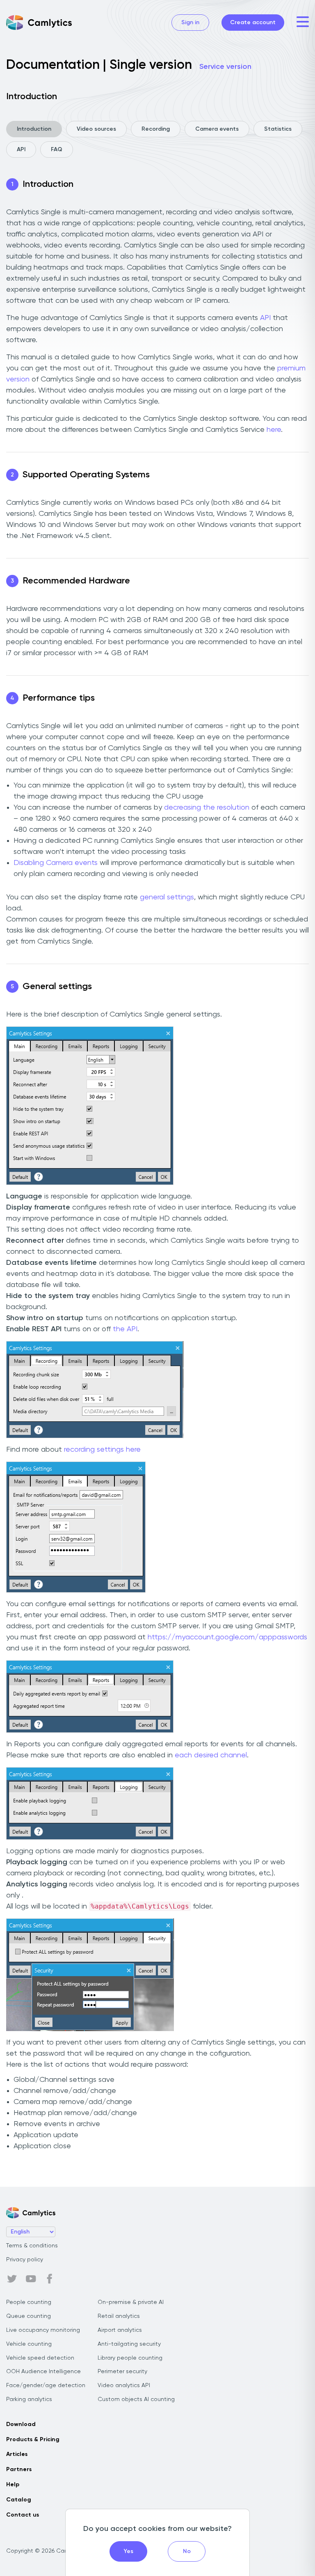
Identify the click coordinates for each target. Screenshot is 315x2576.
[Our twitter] (12, 2279)
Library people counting (130, 2358)
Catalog (19, 2500)
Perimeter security (122, 2372)
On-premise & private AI (131, 2302)
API (21, 150)
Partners (19, 2469)
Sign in (190, 23)
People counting (29, 2302)
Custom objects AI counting (136, 2399)
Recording (156, 129)
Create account (253, 23)
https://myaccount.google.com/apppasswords (227, 1637)
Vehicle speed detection (40, 2358)
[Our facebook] (50, 2279)
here (274, 430)
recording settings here (102, 1450)
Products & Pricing (33, 2440)
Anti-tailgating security (129, 2344)
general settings (167, 897)
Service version (225, 67)
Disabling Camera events (56, 863)
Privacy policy (25, 2260)
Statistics (278, 129)
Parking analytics (29, 2399)
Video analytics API (124, 2385)
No (187, 2551)
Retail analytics (119, 2316)
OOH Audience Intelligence (43, 2372)
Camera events (217, 129)
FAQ (57, 150)
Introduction (34, 129)
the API (125, 1329)
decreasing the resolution (207, 808)
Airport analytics (120, 2330)
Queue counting (29, 2316)
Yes (129, 2551)
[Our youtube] (31, 2279)
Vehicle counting (29, 2344)
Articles (17, 2454)
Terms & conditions (32, 2246)
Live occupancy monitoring (43, 2330)
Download (21, 2424)
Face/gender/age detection (46, 2385)
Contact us (23, 2515)
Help (13, 2485)
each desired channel (211, 1755)
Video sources (96, 129)
